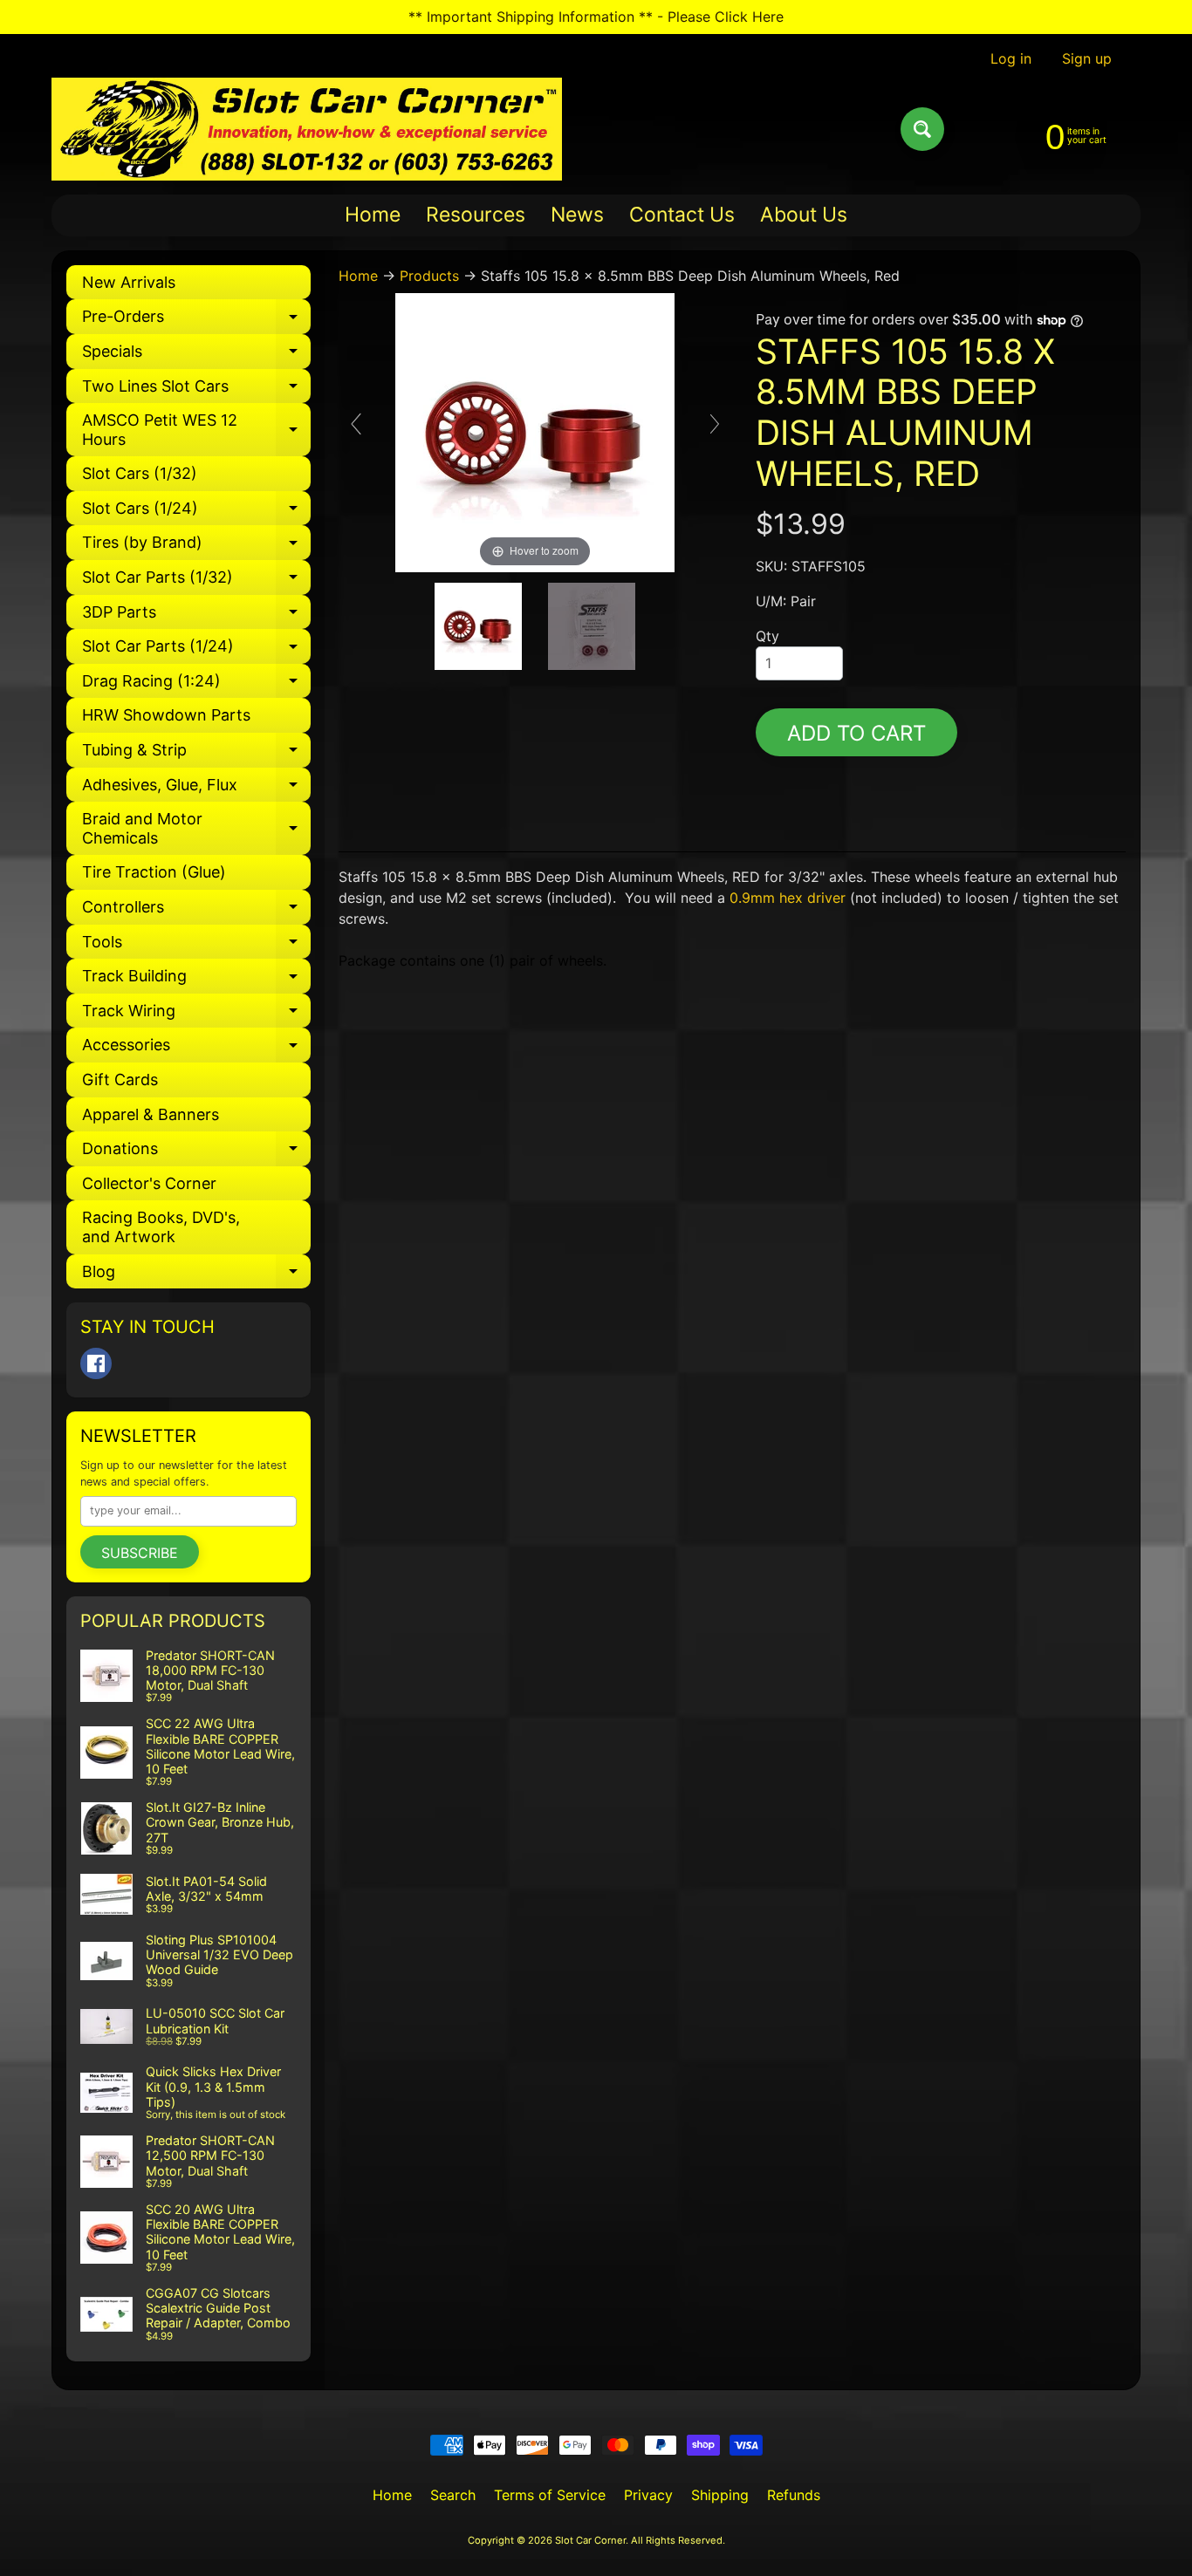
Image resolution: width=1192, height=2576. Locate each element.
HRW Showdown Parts (166, 715)
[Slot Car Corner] (307, 129)
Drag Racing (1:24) (196, 685)
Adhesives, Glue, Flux (196, 789)
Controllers (196, 911)
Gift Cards (120, 1080)
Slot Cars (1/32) (140, 473)
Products (429, 276)
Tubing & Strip (196, 754)
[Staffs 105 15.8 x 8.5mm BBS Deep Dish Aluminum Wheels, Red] (478, 626)
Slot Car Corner (590, 2540)
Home (373, 215)
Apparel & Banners (151, 1114)
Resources (476, 215)
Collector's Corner (149, 1183)
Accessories (196, 1049)
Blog (196, 1276)
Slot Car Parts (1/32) (196, 581)
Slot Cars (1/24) (196, 512)
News (577, 215)
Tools (196, 946)
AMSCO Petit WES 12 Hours (196, 430)
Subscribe (140, 1553)
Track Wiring (196, 1015)
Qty (767, 636)
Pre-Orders (196, 321)
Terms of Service (550, 2495)
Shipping (720, 2495)
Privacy (648, 2495)
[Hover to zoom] (535, 431)
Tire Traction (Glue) (154, 872)
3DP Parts (196, 616)
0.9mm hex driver (788, 898)
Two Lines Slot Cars (196, 390)
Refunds (794, 2495)
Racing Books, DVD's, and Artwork (161, 1227)
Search (453, 2495)
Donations (196, 1153)
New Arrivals (129, 282)
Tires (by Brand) (196, 547)
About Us (804, 215)
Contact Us (682, 215)
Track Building (196, 980)
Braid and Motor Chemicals (196, 829)
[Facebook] (96, 1363)
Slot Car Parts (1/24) (196, 650)
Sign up (1087, 58)
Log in (1011, 58)
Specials (196, 355)
